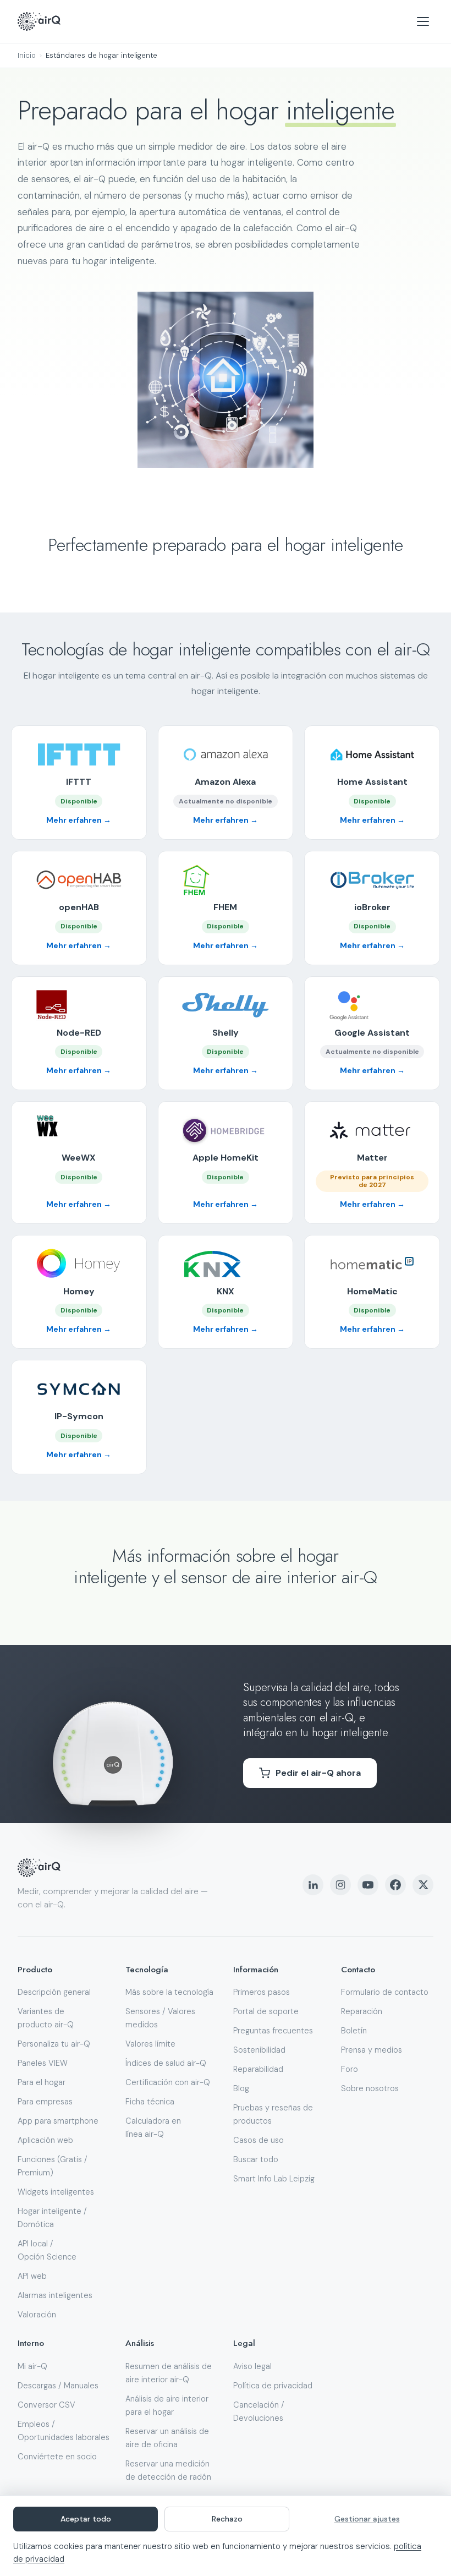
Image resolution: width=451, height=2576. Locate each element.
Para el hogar (42, 2082)
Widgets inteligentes (56, 2192)
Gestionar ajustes (367, 2519)
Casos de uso (258, 2140)
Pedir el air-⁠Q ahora (318, 1773)
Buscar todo (256, 2159)
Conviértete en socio (57, 2457)
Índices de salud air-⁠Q (166, 2063)
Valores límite (150, 2044)
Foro (350, 2069)
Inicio (27, 55)
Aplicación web (45, 2140)
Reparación (362, 2011)
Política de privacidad (273, 2386)
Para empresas (45, 2102)
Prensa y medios (372, 2050)
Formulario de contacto (385, 1992)
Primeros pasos (262, 1992)
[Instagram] (340, 1885)
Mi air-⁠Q (32, 2366)
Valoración (37, 2315)
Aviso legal (252, 2366)
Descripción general (54, 1992)
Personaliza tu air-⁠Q (54, 2044)
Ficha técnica (150, 2102)
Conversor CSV (46, 2405)
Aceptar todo (86, 2519)
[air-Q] (39, 1868)
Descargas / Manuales (58, 2386)
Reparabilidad (258, 2069)
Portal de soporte (266, 2011)
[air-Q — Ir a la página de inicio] (39, 21)
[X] (423, 1885)
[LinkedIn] (313, 1885)
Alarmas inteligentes (55, 2295)
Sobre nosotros (370, 2088)
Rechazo (227, 2519)
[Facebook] (395, 1885)
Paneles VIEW (43, 2063)
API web (32, 2276)
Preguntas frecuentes (273, 2031)
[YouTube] (368, 1885)
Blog (241, 2088)
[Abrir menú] (423, 21)
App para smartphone (58, 2121)
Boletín (354, 2031)
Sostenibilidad (259, 2050)
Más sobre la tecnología (169, 1992)
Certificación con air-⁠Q (168, 2082)
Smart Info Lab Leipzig (274, 2179)
